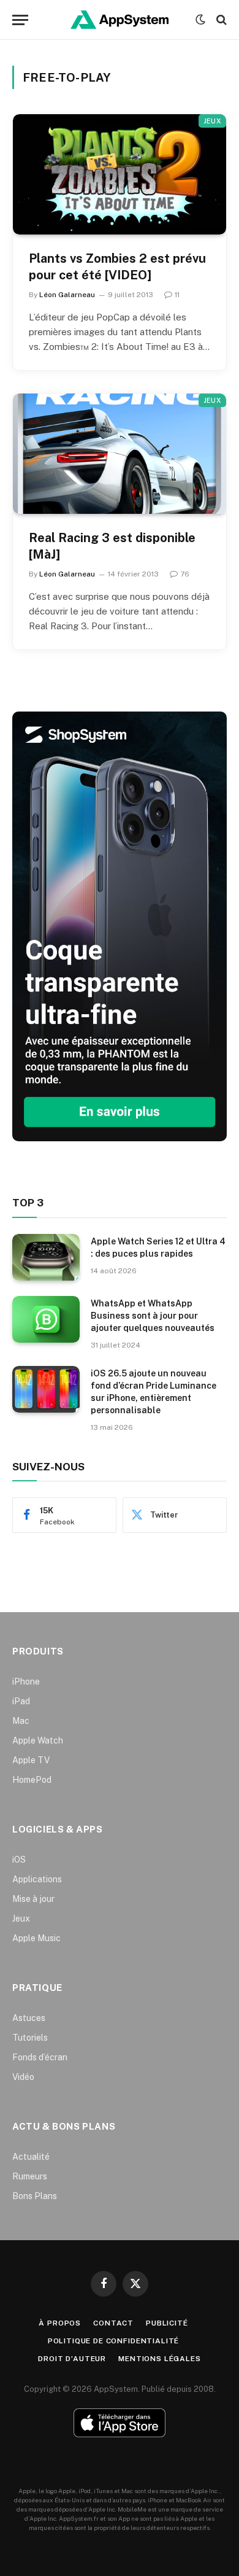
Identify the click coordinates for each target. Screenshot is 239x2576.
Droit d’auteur (72, 2359)
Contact (113, 2323)
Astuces (29, 2018)
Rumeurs (30, 2176)
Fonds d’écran (40, 2057)
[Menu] (20, 20)
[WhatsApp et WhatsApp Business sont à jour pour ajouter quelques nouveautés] (46, 1319)
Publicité (167, 2323)
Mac (21, 1721)
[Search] (220, 20)
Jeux (212, 121)
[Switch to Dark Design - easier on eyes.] (200, 20)
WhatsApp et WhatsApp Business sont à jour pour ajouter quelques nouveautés (153, 1316)
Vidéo (23, 2077)
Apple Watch (38, 1740)
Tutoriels (30, 2038)
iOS (19, 1860)
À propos (60, 2323)
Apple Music (36, 1938)
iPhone (26, 1682)
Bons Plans (35, 2196)
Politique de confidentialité (114, 2341)
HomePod (32, 1780)
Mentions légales (159, 2359)
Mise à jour (33, 1899)
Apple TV (31, 1760)
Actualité (31, 2157)
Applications (37, 1879)
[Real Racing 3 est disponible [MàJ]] (120, 454)
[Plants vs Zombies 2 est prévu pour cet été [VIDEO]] (120, 174)
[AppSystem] (120, 20)
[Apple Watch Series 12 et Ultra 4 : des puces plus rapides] (46, 1257)
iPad (21, 1701)
